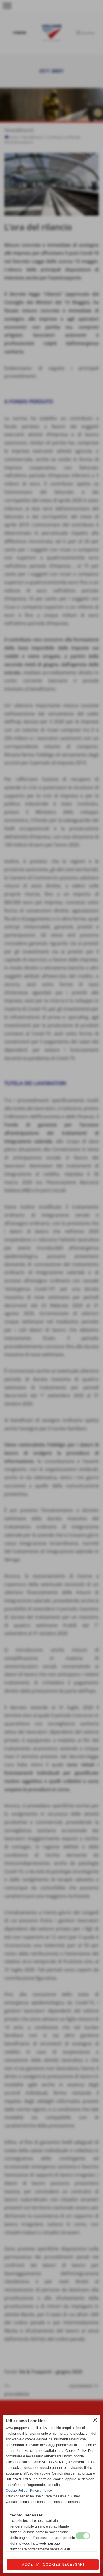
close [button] (95, 2420)
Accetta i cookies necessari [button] (53, 2565)
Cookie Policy (16, 2491)
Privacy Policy (41, 2491)
